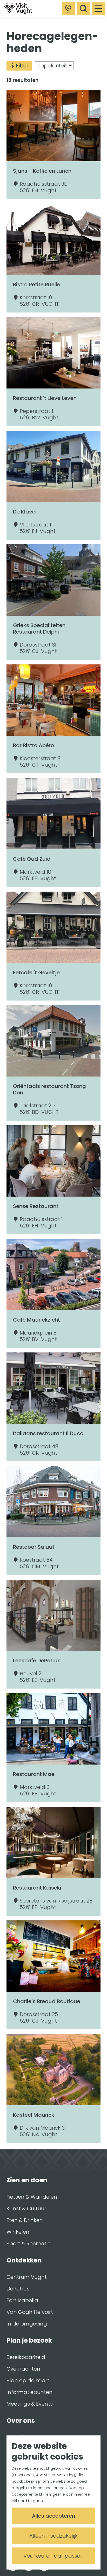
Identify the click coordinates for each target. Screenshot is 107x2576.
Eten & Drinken (25, 2220)
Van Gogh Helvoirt (30, 2312)
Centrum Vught (27, 2277)
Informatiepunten (29, 2392)
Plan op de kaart (28, 2380)
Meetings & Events (30, 2404)
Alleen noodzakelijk (53, 2536)
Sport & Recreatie (29, 2244)
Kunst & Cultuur (26, 2209)
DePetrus (18, 2289)
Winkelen (18, 2232)
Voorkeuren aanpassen (53, 2556)
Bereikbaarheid (26, 2357)
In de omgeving (27, 2324)
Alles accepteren (53, 2516)
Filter (22, 66)
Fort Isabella (22, 2300)
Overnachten (23, 2369)
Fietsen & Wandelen (32, 2197)
